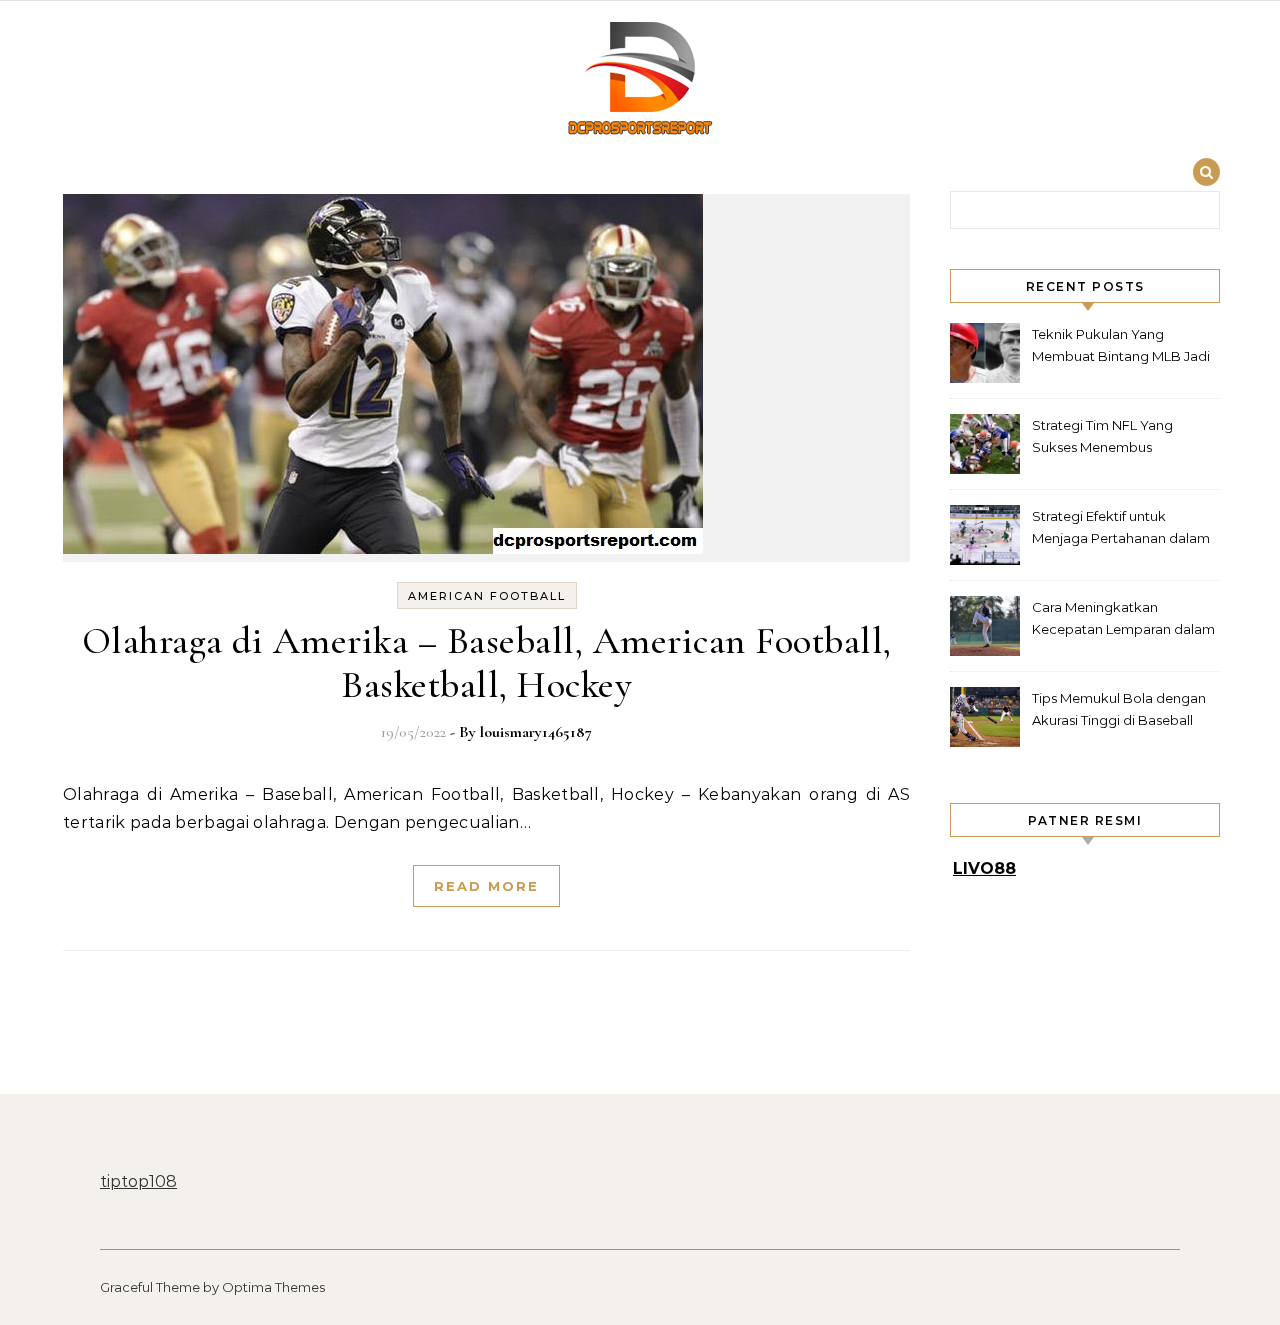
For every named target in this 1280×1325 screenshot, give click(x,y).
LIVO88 (984, 868)
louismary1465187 (536, 732)
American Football (487, 596)
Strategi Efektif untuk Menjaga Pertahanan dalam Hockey (1121, 529)
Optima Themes (273, 1287)
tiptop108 (138, 1181)
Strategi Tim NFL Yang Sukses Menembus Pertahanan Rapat (1102, 438)
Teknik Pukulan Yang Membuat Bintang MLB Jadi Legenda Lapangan (1121, 347)
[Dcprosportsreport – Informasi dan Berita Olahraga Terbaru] (640, 81)
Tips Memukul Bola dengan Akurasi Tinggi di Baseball (1119, 709)
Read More (486, 886)
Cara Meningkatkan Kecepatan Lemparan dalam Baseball (1123, 620)
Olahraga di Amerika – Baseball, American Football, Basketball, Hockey (487, 663)
